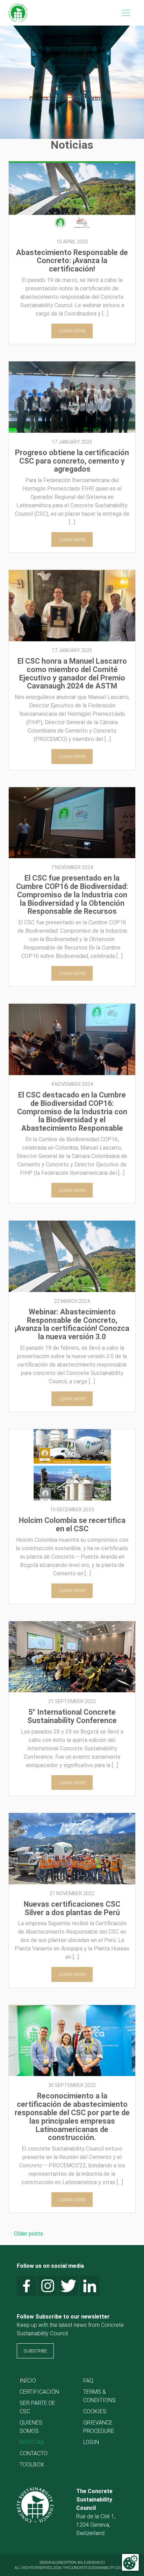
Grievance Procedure (99, 2427)
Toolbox (32, 2465)
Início (28, 2381)
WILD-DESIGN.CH (91, 2563)
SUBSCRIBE (35, 2351)
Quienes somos (31, 2427)
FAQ (88, 2381)
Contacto (34, 2453)
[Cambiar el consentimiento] (130, 2562)
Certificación (39, 2392)
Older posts (28, 2234)
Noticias (32, 2442)
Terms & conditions (99, 2396)
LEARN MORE (72, 331)
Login (91, 2442)
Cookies (95, 2411)
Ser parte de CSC (37, 2407)
